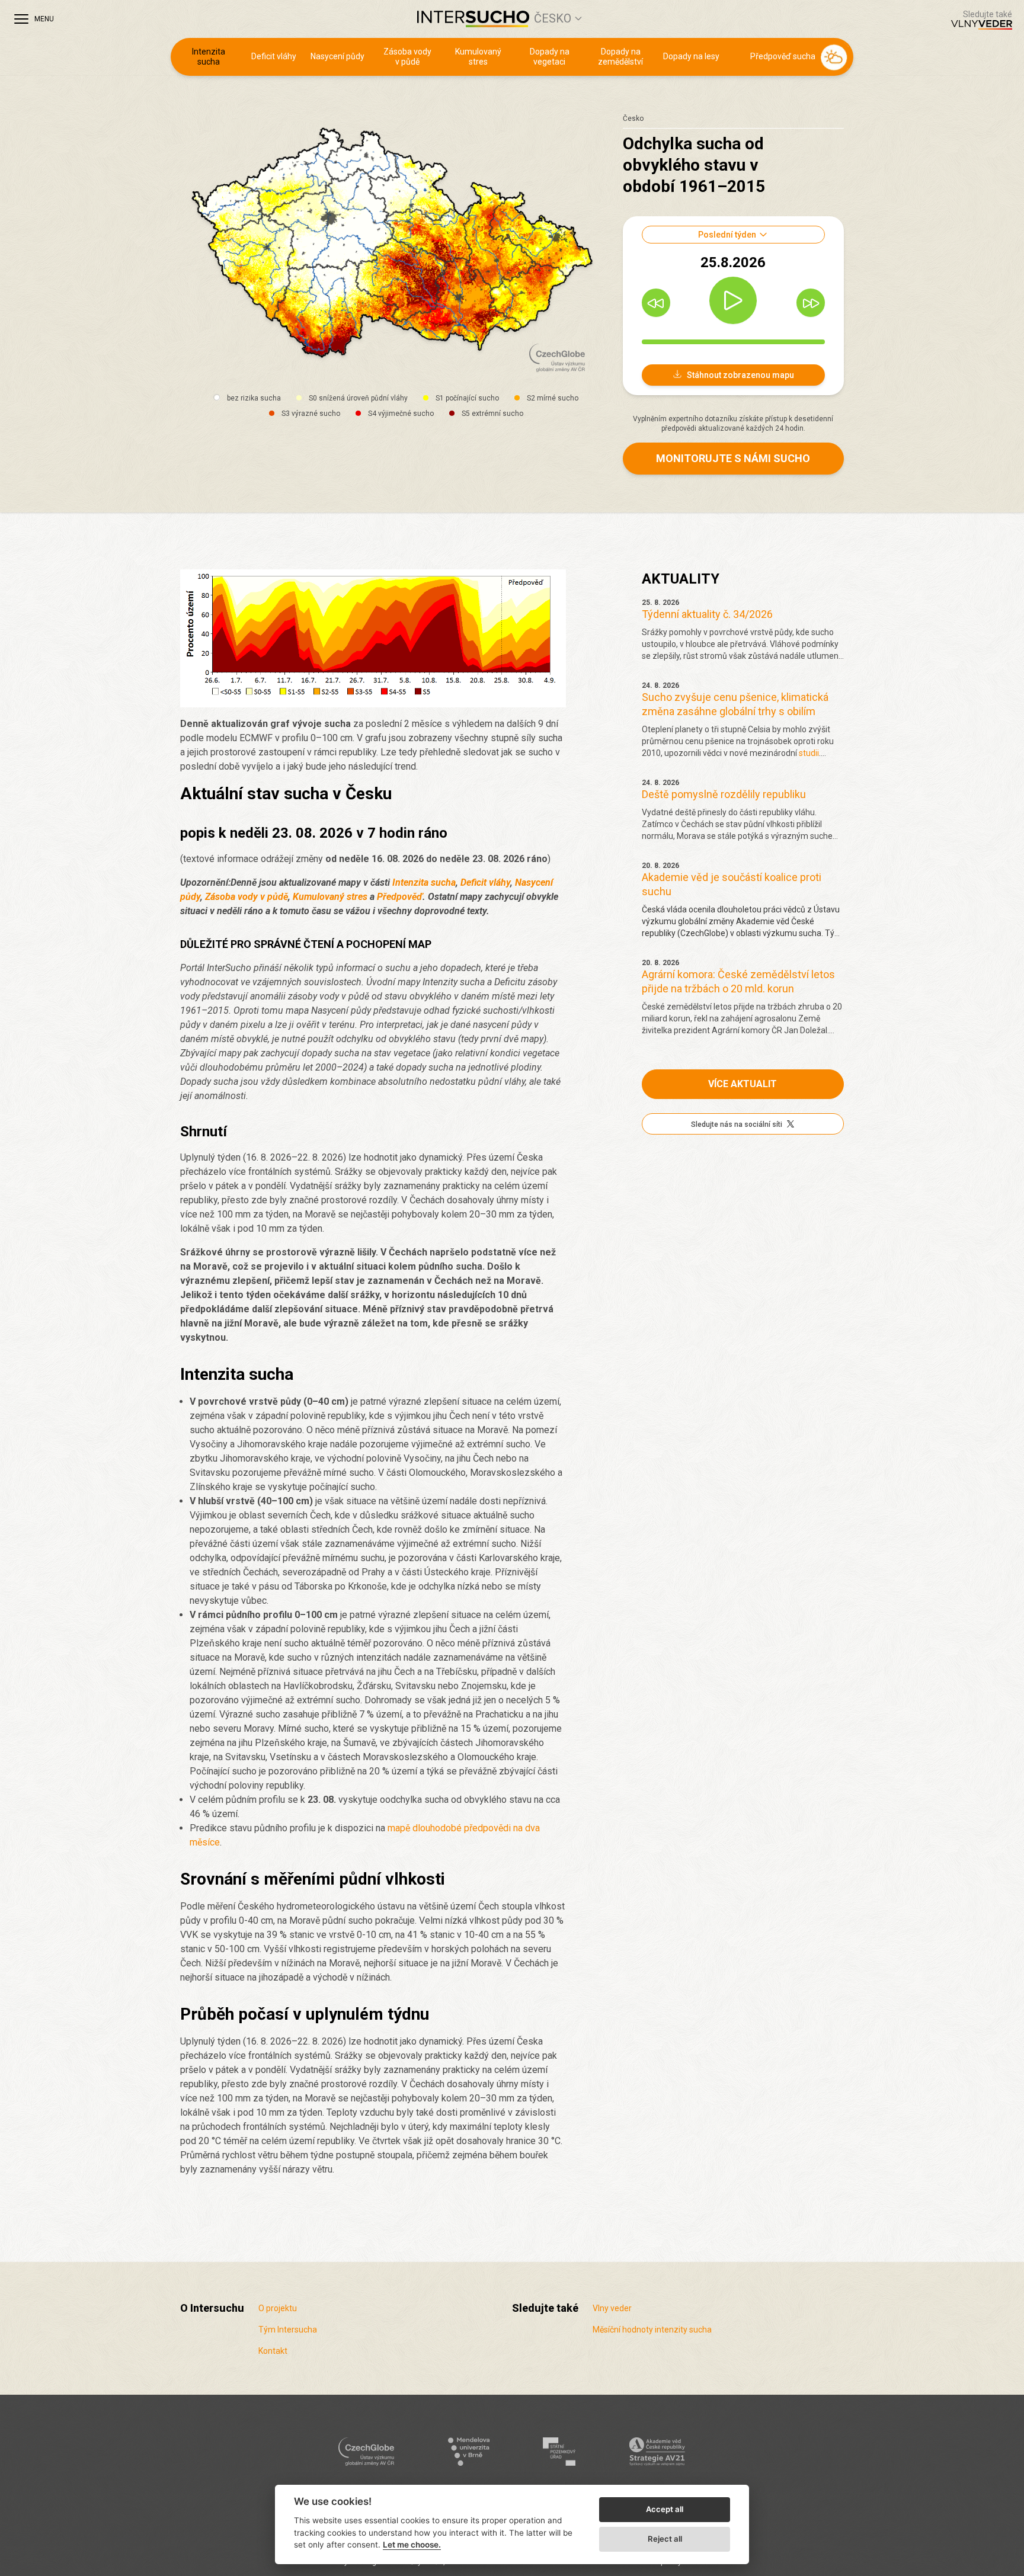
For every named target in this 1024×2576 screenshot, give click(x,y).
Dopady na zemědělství (620, 57)
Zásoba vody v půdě (407, 57)
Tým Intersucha (288, 2330)
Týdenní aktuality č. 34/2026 (707, 614)
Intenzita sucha (209, 57)
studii (809, 753)
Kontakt (273, 2351)
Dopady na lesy (691, 56)
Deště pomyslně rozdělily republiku (724, 794)
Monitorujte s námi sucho (733, 458)
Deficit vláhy (274, 56)
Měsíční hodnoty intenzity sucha (652, 2330)
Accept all (665, 2509)
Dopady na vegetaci (550, 57)
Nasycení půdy (337, 56)
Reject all (665, 2539)
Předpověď (400, 897)
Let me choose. (412, 2545)
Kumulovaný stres (478, 57)
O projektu (278, 2308)
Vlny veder (612, 2308)
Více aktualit (743, 1084)
